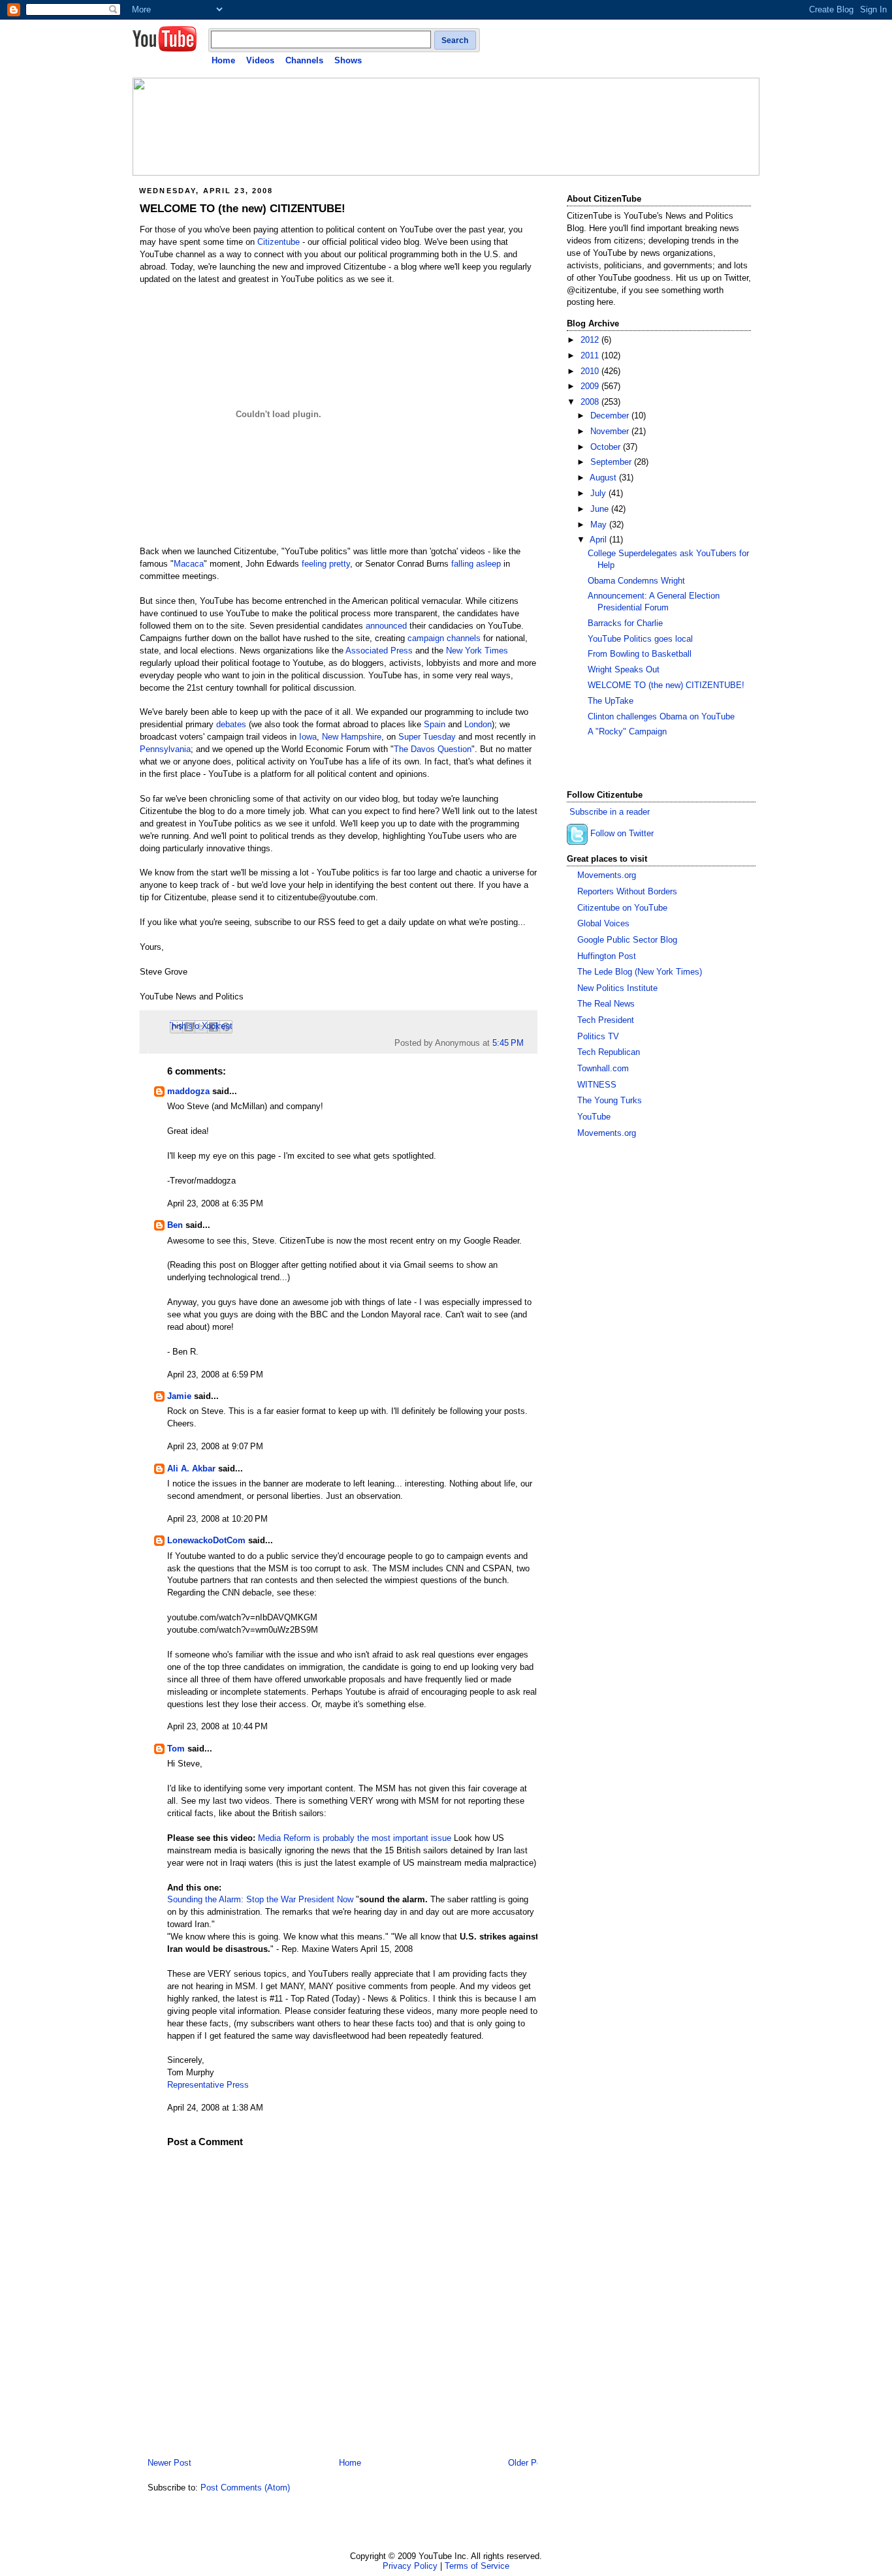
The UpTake (611, 701)
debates (231, 725)
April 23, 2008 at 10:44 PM (217, 1727)
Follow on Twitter (622, 834)
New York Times (477, 651)
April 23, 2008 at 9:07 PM (215, 1447)
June (601, 509)
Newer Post (169, 2463)
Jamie (179, 1396)
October (607, 447)
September (612, 462)
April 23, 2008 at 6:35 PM (215, 1204)
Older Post (528, 2463)
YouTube (594, 1117)
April (599, 540)
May (600, 525)
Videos (260, 60)
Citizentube (279, 242)
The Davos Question (433, 749)
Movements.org (607, 875)
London (478, 725)
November (611, 432)
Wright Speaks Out (624, 670)
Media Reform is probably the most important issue (355, 1838)
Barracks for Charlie (625, 623)
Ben (175, 1225)
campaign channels (444, 638)
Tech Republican (609, 1052)
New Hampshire (352, 737)
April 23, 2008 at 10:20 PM (217, 1519)
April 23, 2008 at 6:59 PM (215, 1375)
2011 (591, 356)
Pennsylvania (165, 749)
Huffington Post (607, 956)
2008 (591, 402)
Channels (304, 60)
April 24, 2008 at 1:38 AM (215, 2108)
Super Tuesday (427, 737)
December (611, 416)
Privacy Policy (410, 2566)
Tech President (606, 1020)
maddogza (188, 1092)
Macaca (189, 564)
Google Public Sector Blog (627, 940)
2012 (591, 340)
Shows (348, 60)
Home (223, 60)
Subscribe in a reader (610, 812)
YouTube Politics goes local (640, 639)
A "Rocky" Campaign (627, 732)
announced (386, 626)
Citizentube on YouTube (622, 908)
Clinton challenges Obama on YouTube (661, 717)
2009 (591, 386)
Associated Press (379, 651)
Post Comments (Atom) (245, 2488)
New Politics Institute (617, 988)
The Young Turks (610, 1101)
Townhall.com (603, 1069)
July (599, 494)
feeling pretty (326, 564)
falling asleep (476, 564)
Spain (435, 725)
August (604, 478)
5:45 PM (508, 1043)
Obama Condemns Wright (636, 581)
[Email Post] (528, 1043)
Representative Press (208, 2085)
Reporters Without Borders (627, 892)
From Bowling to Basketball (640, 654)
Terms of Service (477, 2566)
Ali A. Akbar (191, 1469)
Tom (176, 1749)
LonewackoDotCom (206, 1541)
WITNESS (597, 1085)
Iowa (308, 737)
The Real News (606, 1004)
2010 (591, 371)
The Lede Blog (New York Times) (640, 972)
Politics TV (598, 1037)
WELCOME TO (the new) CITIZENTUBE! (243, 209)
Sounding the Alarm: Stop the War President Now (260, 1900)
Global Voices (603, 924)
